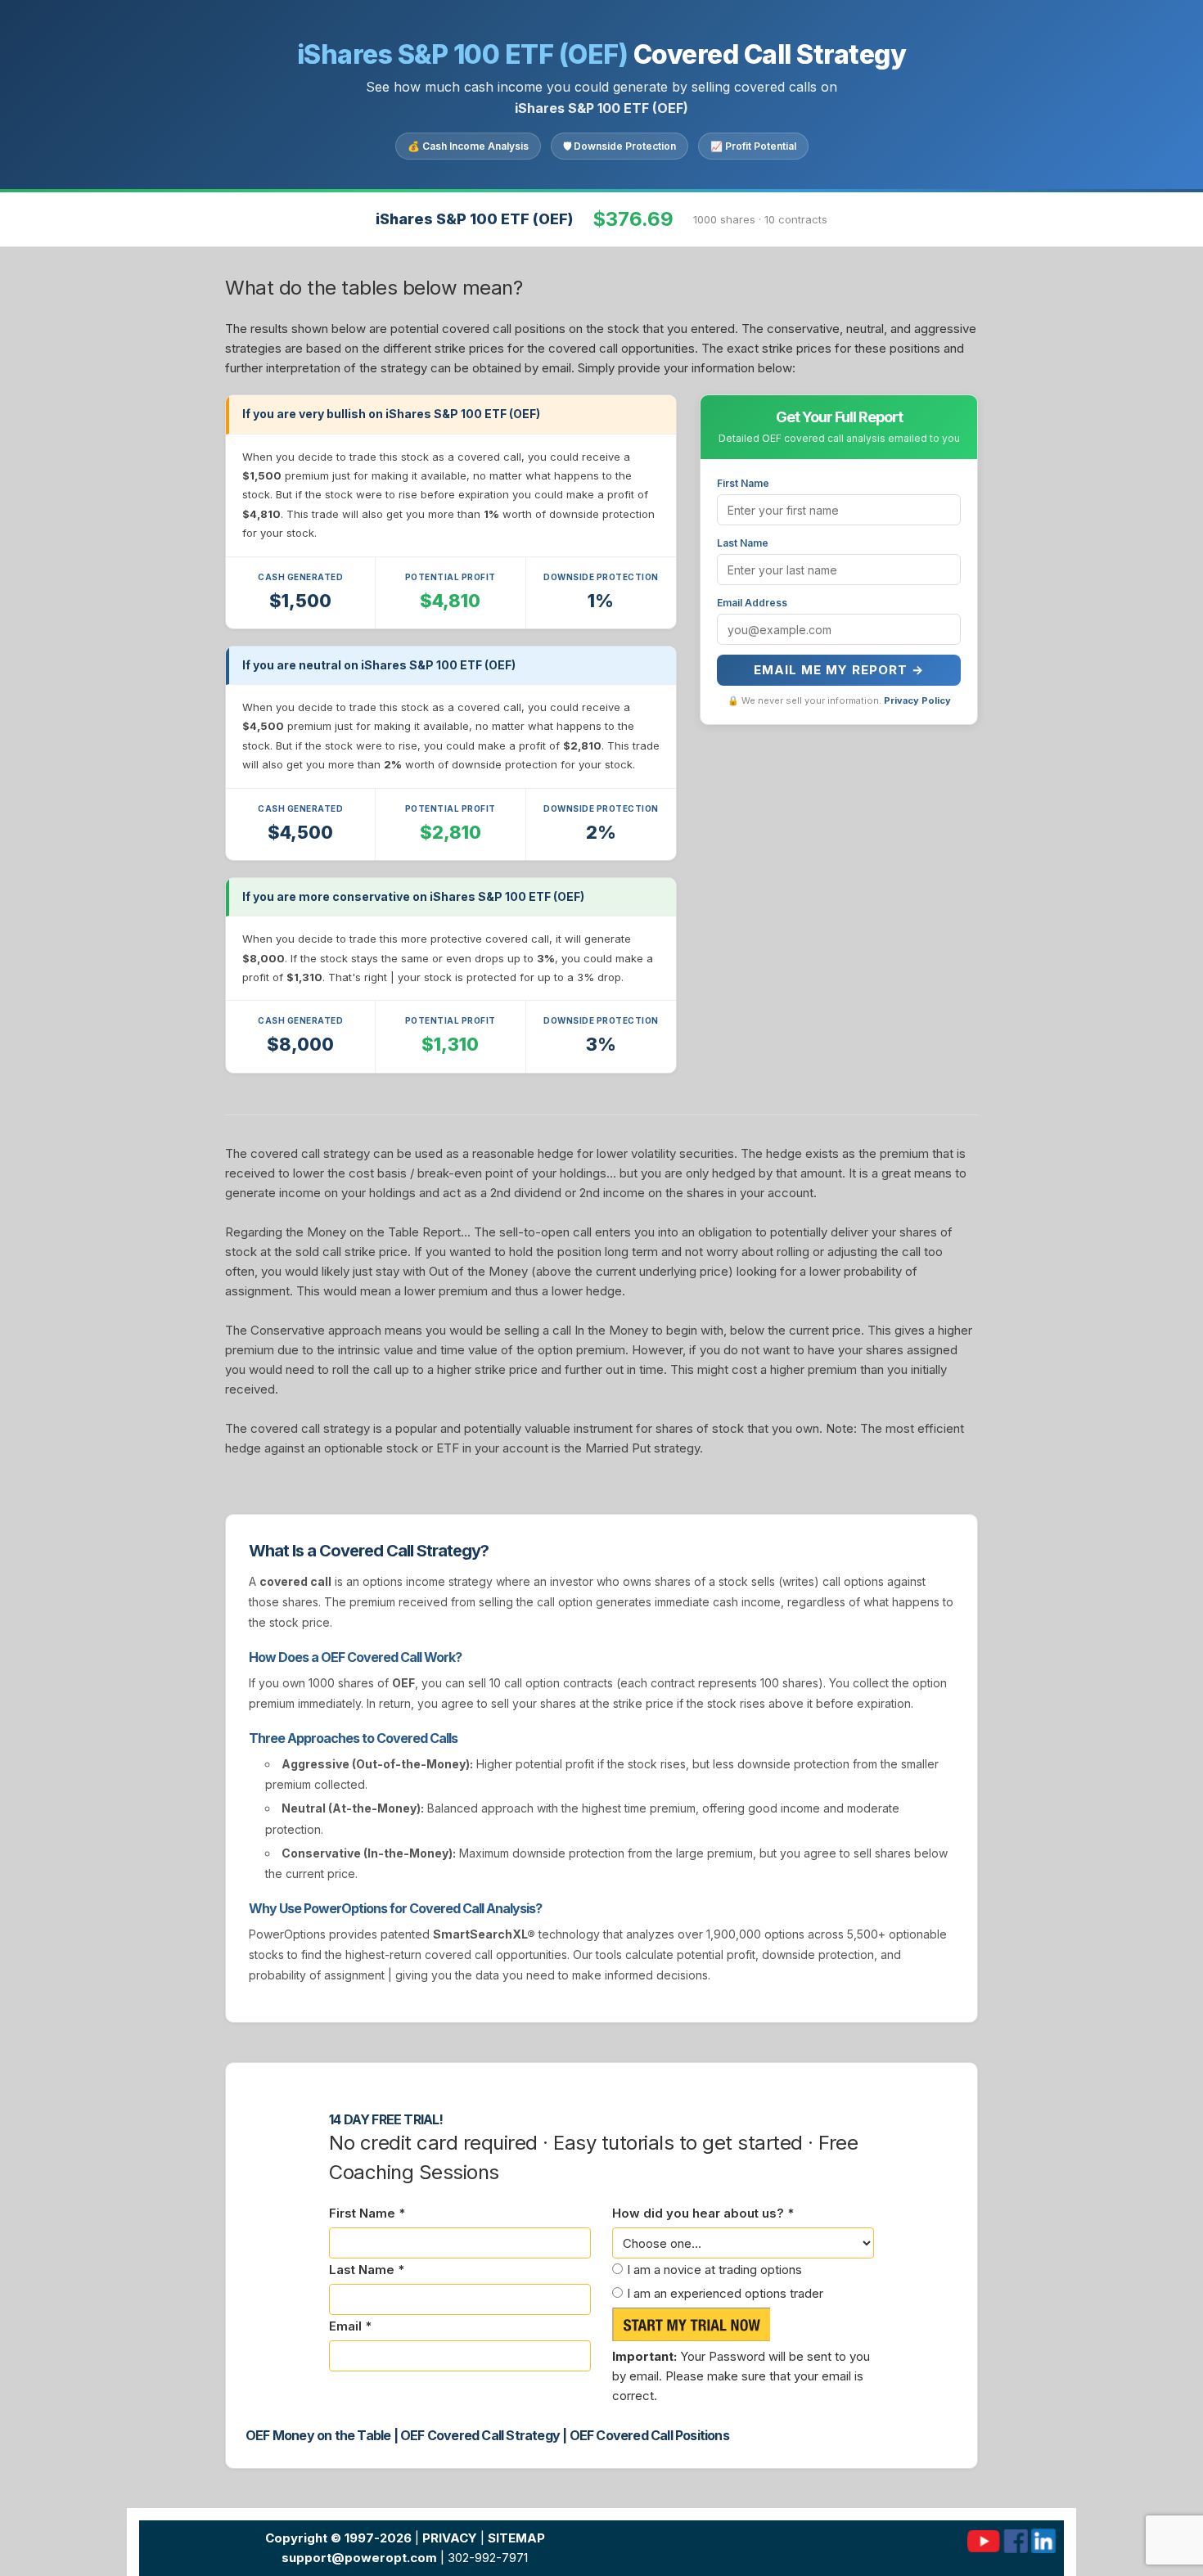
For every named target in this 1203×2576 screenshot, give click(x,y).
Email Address (752, 603)
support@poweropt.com (359, 2558)
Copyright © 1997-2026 (338, 2538)
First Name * (367, 2213)
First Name (743, 483)
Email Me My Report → (839, 670)
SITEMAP (516, 2538)
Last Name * (367, 2270)
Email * (350, 2326)
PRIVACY (450, 2538)
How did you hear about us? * (703, 2213)
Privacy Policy (917, 700)
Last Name (743, 543)
